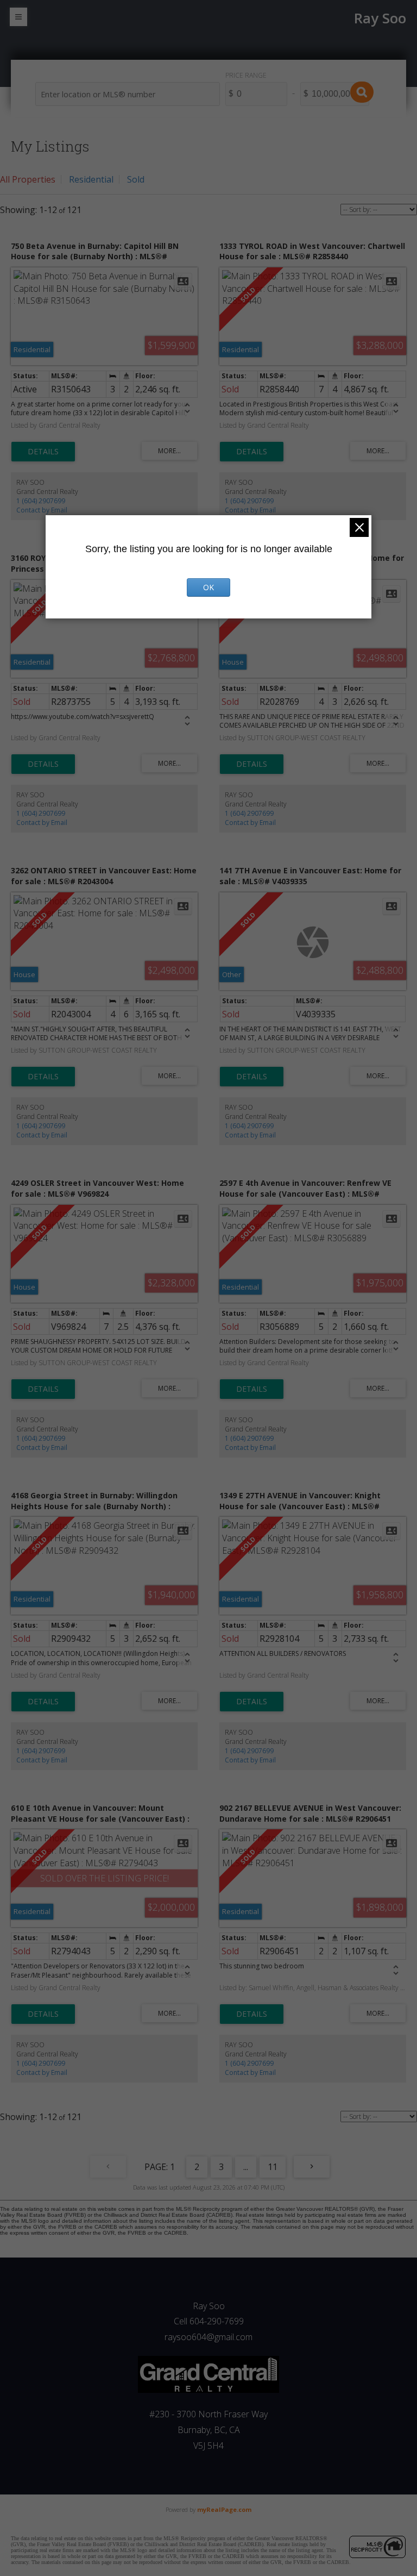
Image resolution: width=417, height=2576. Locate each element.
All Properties (28, 179)
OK (208, 587)
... (246, 2167)
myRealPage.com (224, 2509)
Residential (91, 179)
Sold (136, 179)
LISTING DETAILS (43, 452)
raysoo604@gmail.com (208, 2337)
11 (273, 2167)
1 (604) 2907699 (41, 501)
